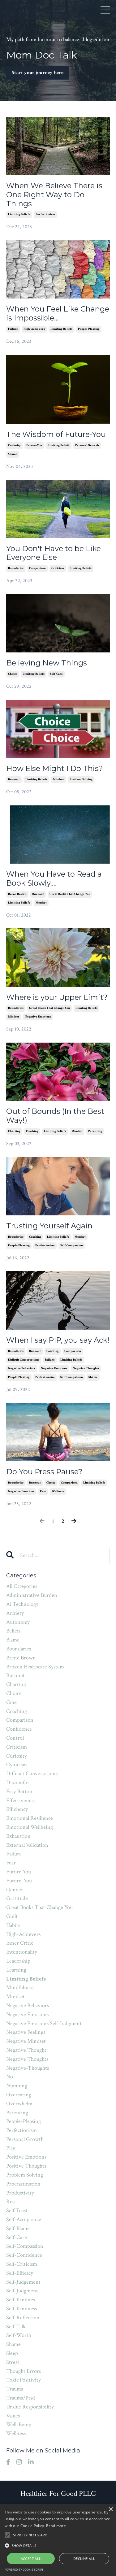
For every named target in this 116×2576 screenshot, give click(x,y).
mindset (58, 780)
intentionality (22, 1952)
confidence (19, 1729)
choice (13, 674)
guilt (12, 1916)
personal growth (87, 445)
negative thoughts (86, 1369)
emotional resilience (30, 1818)
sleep (12, 2353)
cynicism (17, 1765)
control (15, 1738)
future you (19, 1872)
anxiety (15, 1613)
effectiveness (21, 1800)
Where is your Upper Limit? (57, 997)
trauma (15, 2389)
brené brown (17, 894)
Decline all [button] (84, 2559)
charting (14, 1131)
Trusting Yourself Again (49, 1226)
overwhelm (19, 2104)
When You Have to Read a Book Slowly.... (54, 879)
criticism (58, 568)
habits (13, 1925)
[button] (58, 2545)
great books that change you (70, 894)
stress (13, 2362)
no (10, 2077)
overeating (19, 2095)
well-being (19, 2424)
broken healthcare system (35, 1667)
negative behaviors (22, 1369)
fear (11, 1863)
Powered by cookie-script (24, 2570)
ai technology (22, 1604)
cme (11, 1702)
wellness (58, 1491)
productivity (20, 2193)
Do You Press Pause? (44, 1472)
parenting (95, 1131)
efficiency (17, 1809)
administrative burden (32, 1595)
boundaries (16, 568)
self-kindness (21, 2309)
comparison (37, 568)
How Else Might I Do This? (55, 769)
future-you (34, 445)
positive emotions (26, 2157)
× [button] (111, 2510)
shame (13, 454)
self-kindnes (21, 2300)
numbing (17, 2086)
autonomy (18, 1622)
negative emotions (38, 1017)
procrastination (23, 2184)
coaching (32, 1131)
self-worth (19, 2335)
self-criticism (22, 2264)
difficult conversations (24, 1360)
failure (13, 329)
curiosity (14, 445)
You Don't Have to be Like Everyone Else (54, 553)
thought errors (24, 2371)
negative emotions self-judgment (44, 2023)
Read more (56, 2526)
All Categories (22, 1586)
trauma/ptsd (21, 2398)
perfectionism (45, 214)
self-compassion (72, 1246)
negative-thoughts (28, 2068)
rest (43, 1491)
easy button (19, 1791)
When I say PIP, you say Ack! (58, 1340)
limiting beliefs (19, 214)
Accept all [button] (31, 2559)
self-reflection (23, 2318)
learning (16, 1970)
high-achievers (34, 329)
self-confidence (24, 2255)
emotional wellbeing (30, 1827)
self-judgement (23, 2282)
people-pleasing (89, 329)
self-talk (16, 2327)
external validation (27, 1845)
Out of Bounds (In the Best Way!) (55, 1116)
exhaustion (18, 1836)
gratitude (17, 1898)
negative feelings (26, 2032)
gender (15, 1890)
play (11, 2148)
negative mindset (26, 2041)
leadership (18, 1961)
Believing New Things (47, 663)
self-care (56, 674)
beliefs (13, 1631)
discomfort (19, 1783)
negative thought (26, 2050)
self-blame (18, 2228)
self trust (17, 2210)
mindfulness (20, 1988)
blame (13, 1640)
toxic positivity (24, 2380)
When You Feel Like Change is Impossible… (58, 314)
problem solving (81, 780)
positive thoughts (26, 2166)
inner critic (20, 1943)
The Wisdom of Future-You (56, 434)
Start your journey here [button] (38, 73)
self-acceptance (24, 2219)
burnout (14, 780)
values (13, 2416)
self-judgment (22, 2291)
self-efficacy (20, 2273)
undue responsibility (30, 2407)
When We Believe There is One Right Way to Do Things (54, 195)
